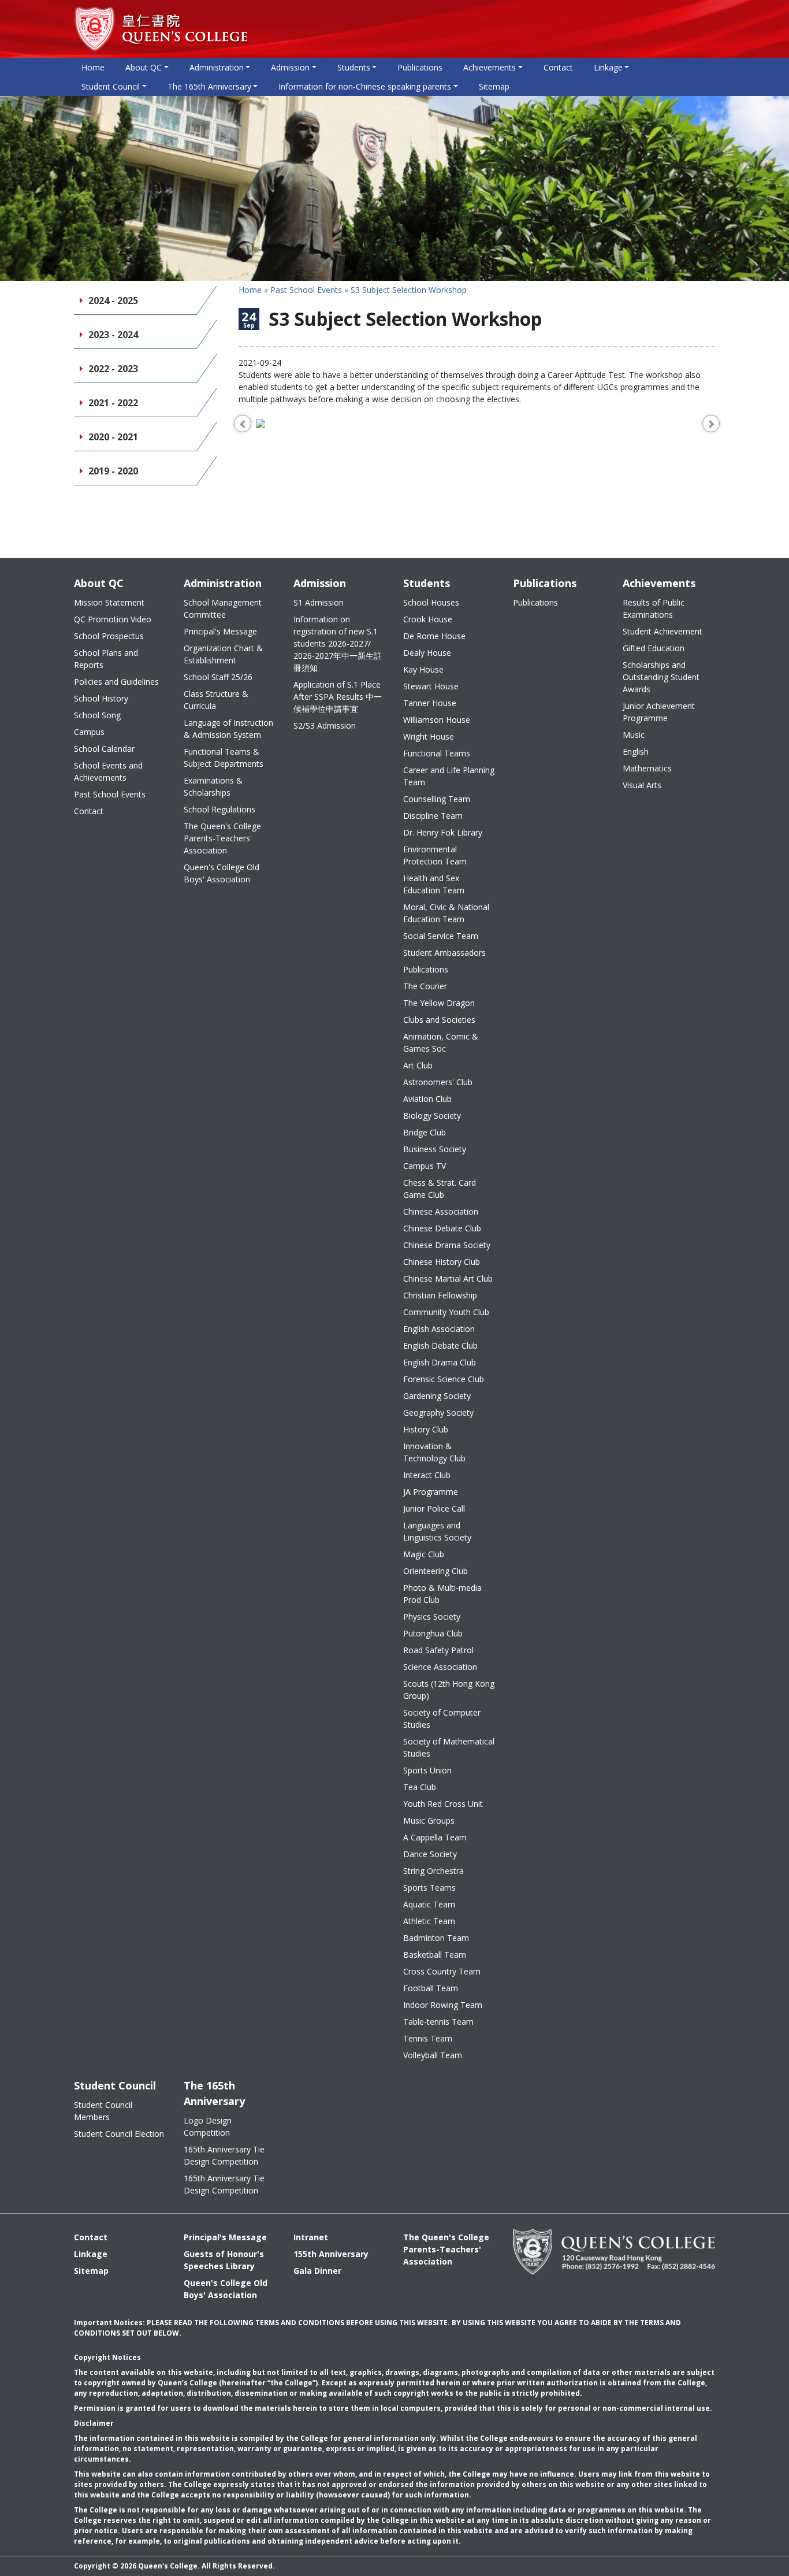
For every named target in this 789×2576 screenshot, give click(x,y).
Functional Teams (437, 753)
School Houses (431, 602)
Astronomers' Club (438, 1082)
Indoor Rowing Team (443, 2005)
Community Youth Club (446, 1312)
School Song (97, 715)
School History (101, 698)
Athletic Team (429, 1921)
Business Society (435, 1149)
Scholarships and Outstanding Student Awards (661, 677)
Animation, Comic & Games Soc (441, 1042)
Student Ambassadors (444, 953)
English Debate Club (440, 1345)
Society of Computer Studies (442, 1718)
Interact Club (427, 1475)
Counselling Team (437, 799)
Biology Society (432, 1116)
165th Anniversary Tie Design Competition (224, 2155)
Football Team (431, 1988)
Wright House (429, 736)
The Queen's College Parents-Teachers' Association (222, 838)
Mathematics (647, 768)
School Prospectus (109, 636)
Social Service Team (441, 936)
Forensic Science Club (444, 1379)
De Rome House (434, 636)
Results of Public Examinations (654, 608)
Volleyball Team (433, 2055)
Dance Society (430, 1854)
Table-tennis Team (438, 2022)
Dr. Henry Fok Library (443, 832)
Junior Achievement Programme (659, 712)
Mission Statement (109, 602)
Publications (420, 67)
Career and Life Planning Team (449, 776)
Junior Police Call (434, 1508)
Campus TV (425, 1166)
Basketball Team (435, 1955)
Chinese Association (441, 1211)
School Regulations (219, 809)
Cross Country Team (442, 1971)
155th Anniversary (331, 2254)
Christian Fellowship (440, 1295)
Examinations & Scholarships (213, 786)
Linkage (91, 2254)
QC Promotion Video (113, 619)
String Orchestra (433, 1871)
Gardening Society (437, 1396)
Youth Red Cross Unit (443, 1804)
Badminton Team (436, 1938)
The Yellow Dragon (439, 1003)
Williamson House (437, 720)
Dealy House (427, 653)
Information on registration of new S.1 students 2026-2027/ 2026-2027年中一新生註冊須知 (338, 643)
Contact (558, 67)
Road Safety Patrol (438, 1650)
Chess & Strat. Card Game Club (440, 1189)
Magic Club (424, 1554)
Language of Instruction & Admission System (228, 729)
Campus (89, 732)
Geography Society (438, 1413)
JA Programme (431, 1492)
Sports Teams (429, 1888)
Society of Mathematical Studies (449, 1747)
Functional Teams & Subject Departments (224, 758)
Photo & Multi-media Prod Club (442, 1594)
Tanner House (430, 703)
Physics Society (432, 1617)
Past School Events (306, 290)
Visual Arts (642, 785)
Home (93, 67)
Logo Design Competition (208, 2126)
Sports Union (427, 1770)
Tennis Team (428, 2038)
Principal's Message (220, 631)
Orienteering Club (436, 1571)
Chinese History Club (442, 1262)
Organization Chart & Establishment (223, 654)
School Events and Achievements (108, 771)
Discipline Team (433, 816)
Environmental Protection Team (435, 855)
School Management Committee (223, 608)
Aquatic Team (429, 1904)
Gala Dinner (317, 2271)
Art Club (418, 1065)
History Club (426, 1429)
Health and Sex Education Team (434, 884)
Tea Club (420, 1787)
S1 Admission (319, 602)
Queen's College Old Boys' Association (222, 873)
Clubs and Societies (439, 1020)
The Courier (425, 986)
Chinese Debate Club (442, 1228)
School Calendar (104, 749)
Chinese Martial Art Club (448, 1278)
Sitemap (494, 86)
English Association (439, 1329)
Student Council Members (103, 2111)
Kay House (423, 669)
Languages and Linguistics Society (437, 1531)
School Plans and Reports (106, 659)
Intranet (311, 2237)
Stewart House (431, 686)
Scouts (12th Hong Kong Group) (449, 1690)
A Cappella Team (435, 1837)
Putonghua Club (433, 1633)
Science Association (440, 1667)
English (636, 751)
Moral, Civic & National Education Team (446, 913)
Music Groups (429, 1820)
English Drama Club (440, 1362)
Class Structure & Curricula (216, 700)
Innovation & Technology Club (434, 1452)
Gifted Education (654, 648)
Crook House (428, 619)
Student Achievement (663, 631)
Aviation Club (427, 1099)
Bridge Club (425, 1132)
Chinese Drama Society (447, 1245)
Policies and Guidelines (116, 682)
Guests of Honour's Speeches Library (224, 2260)
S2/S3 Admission (325, 725)
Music (634, 735)
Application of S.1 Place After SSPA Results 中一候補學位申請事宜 (338, 697)
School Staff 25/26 (218, 677)
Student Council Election (119, 2134)
